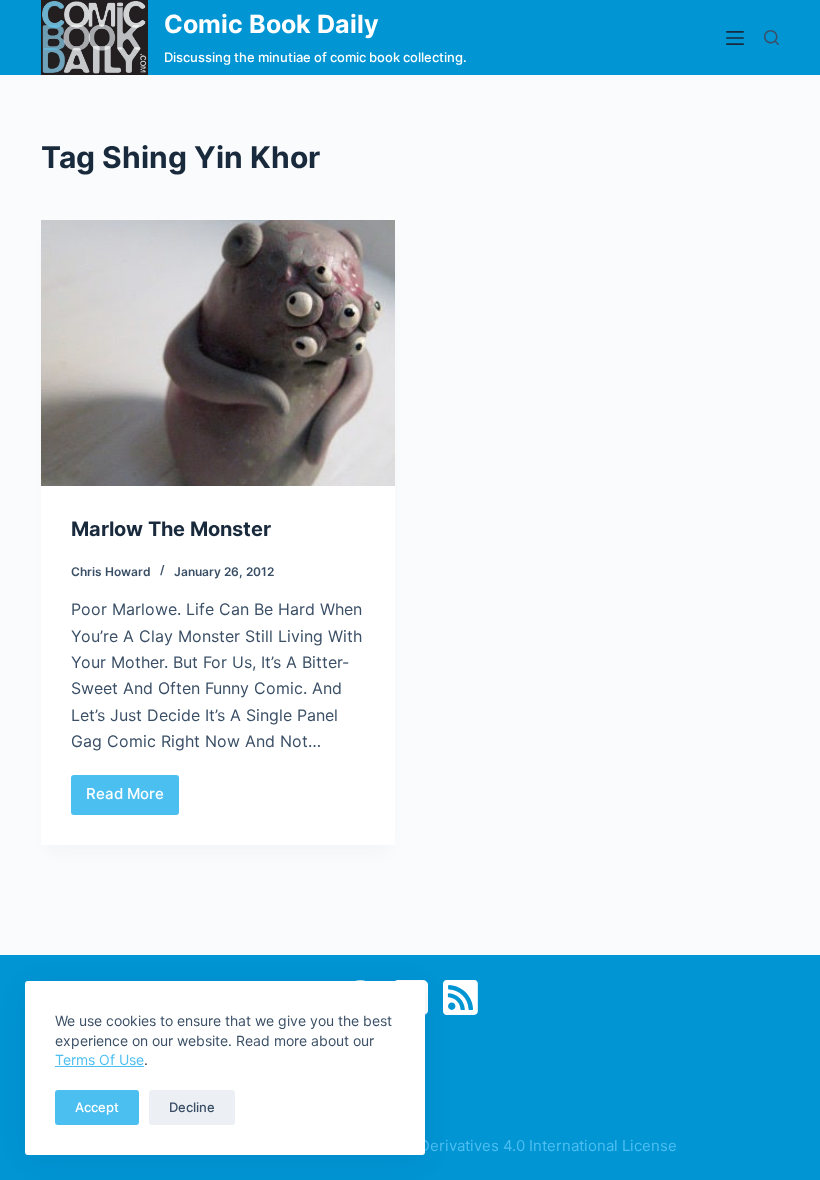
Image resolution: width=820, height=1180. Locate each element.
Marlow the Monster (171, 529)
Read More (132, 799)
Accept (97, 1107)
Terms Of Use (99, 1059)
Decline (192, 1107)
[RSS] (460, 997)
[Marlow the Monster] (218, 353)
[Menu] (735, 38)
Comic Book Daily (271, 24)
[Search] (771, 37)
